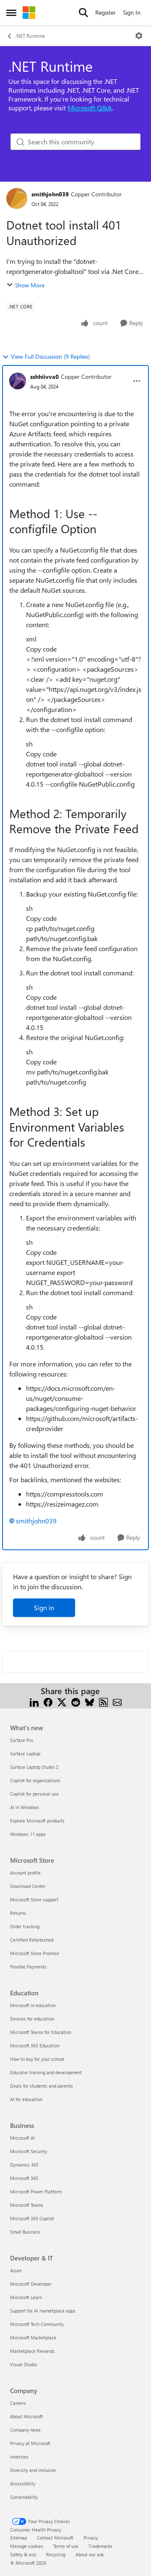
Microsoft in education (33, 2005)
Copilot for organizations (35, 1780)
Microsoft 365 (24, 2178)
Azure (16, 2270)
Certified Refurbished (32, 1940)
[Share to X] (62, 1701)
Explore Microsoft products (37, 1821)
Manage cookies (27, 2546)
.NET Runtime (30, 36)
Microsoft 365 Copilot (32, 2218)
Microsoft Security (29, 2151)
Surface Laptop (25, 1753)
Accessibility (23, 2483)
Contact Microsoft (55, 2538)
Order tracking (25, 1926)
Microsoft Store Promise (35, 1953)
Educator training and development (46, 2072)
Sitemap (18, 2538)
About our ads (90, 2554)
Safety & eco (23, 2554)
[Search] (83, 13)
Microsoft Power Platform (36, 2191)
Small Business (25, 2232)
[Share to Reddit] (76, 1701)
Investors (19, 2457)
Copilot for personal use (34, 1794)
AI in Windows (25, 1807)
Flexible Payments (28, 1967)
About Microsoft (26, 2416)
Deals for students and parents (42, 2086)
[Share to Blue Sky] (90, 1701)
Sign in (44, 1607)
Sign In (132, 12)
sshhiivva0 (44, 377)
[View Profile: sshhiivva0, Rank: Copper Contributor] (18, 381)
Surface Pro (22, 1740)
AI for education (26, 2099)
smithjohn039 (50, 194)
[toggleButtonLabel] (139, 36)
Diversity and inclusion (33, 2470)
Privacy (91, 2538)
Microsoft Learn (26, 2297)
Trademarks (100, 2546)
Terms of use (66, 2546)
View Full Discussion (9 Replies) (50, 356)
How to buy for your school (37, 2059)
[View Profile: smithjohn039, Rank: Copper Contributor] (17, 198)
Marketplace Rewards (32, 2351)
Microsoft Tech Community (37, 2324)
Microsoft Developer (31, 2284)
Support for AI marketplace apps (43, 2311)
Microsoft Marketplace (33, 2337)
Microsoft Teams (27, 2205)
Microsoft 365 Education (35, 2045)
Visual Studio (23, 2364)
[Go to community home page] (29, 13)
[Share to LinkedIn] (34, 1701)
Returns (18, 1913)
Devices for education (32, 2019)
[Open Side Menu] (11, 13)
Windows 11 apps (28, 1834)
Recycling (56, 2554)
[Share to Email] (117, 1701)
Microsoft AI (22, 2138)
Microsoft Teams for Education (41, 2032)
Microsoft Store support (34, 1899)
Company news (25, 2430)
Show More (30, 285)
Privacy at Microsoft (30, 2443)
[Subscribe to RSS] (103, 1701)
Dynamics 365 (24, 2165)
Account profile (25, 1873)
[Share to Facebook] (48, 1701)
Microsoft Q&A (90, 108)
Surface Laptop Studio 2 (34, 1767)
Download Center (28, 1886)
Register (105, 12)
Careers (18, 2403)
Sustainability (24, 2497)
